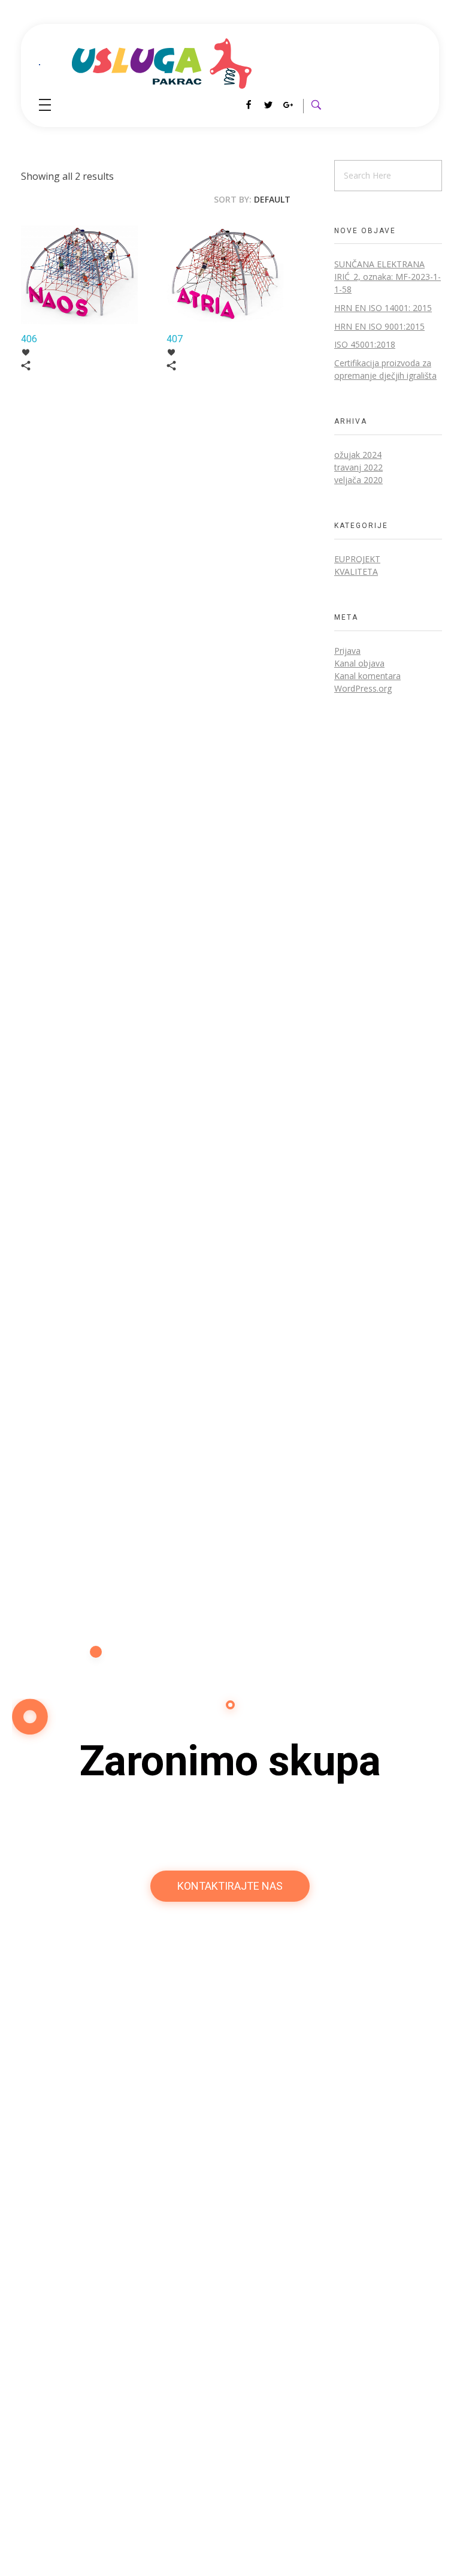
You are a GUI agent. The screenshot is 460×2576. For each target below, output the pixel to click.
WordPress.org (363, 688)
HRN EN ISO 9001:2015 (379, 326)
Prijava (347, 651)
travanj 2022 (358, 467)
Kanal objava (359, 663)
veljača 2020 (358, 480)
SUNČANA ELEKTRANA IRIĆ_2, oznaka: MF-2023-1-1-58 (388, 277)
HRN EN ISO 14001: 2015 (383, 308)
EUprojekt (357, 559)
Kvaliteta (356, 571)
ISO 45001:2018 (365, 344)
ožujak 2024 (358, 455)
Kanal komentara (367, 676)
